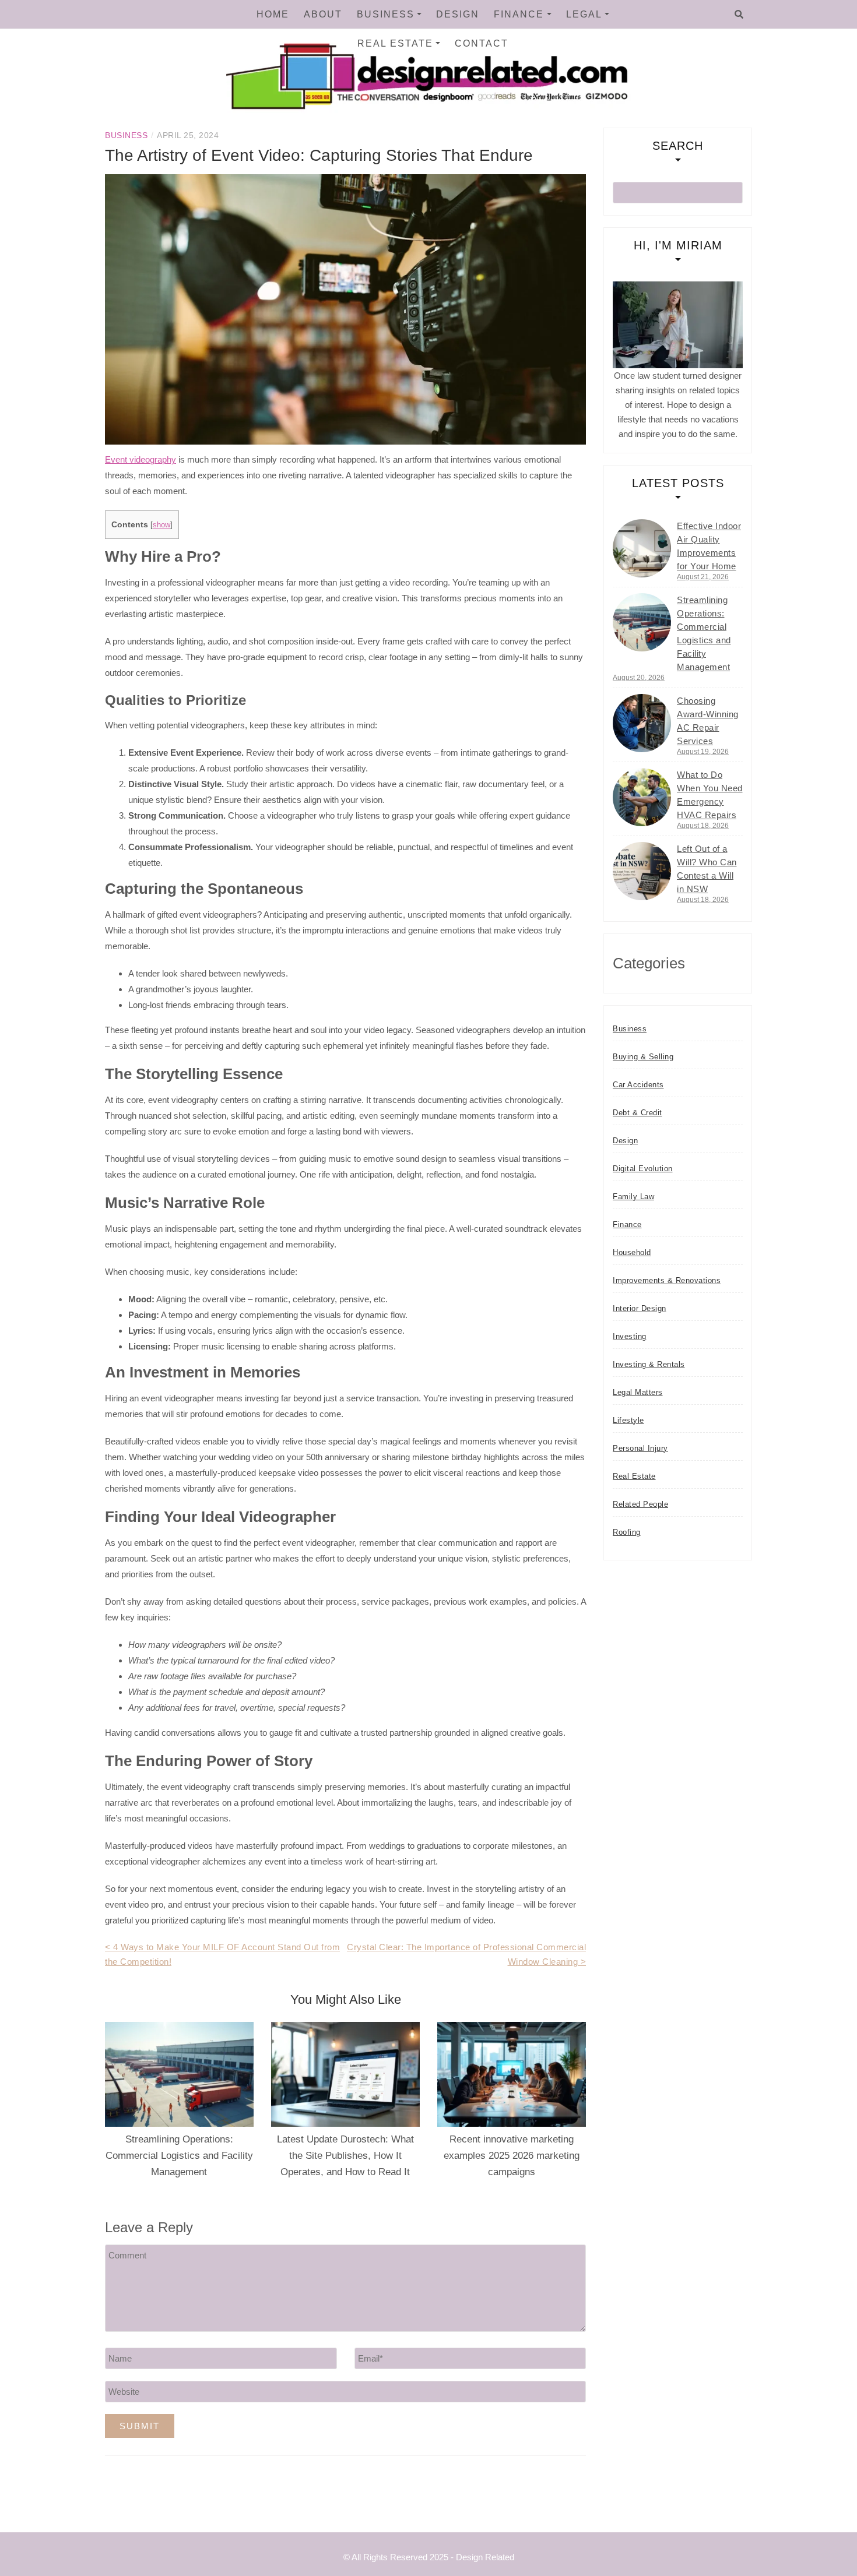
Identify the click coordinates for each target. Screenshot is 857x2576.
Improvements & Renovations (667, 1280)
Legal (584, 14)
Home (273, 14)
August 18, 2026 (703, 826)
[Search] (739, 15)
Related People (640, 1504)
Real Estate (395, 43)
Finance (519, 14)
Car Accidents (638, 1085)
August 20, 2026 (639, 678)
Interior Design (640, 1308)
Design (458, 14)
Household (632, 1252)
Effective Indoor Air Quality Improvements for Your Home (709, 546)
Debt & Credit (638, 1113)
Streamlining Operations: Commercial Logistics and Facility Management (179, 2156)
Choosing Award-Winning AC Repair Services (708, 721)
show (161, 525)
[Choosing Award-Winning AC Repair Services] (642, 723)
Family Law (633, 1197)
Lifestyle (628, 1420)
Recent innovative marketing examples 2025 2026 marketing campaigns (512, 2156)
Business (386, 14)
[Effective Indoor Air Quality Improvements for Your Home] (642, 548)
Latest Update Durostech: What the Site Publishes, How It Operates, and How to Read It (345, 2156)
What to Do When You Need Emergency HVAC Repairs (710, 795)
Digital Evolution (643, 1169)
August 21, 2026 (703, 577)
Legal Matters (638, 1392)
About (323, 14)
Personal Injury (640, 1448)
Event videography (141, 459)
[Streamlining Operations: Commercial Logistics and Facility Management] (642, 622)
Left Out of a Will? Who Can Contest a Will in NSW (707, 869)
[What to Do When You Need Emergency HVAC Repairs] (642, 797)
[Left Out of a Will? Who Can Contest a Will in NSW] (642, 871)
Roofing (627, 1532)
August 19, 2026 (703, 752)
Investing (630, 1336)
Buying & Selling (643, 1057)
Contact (482, 43)
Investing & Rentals (649, 1364)
